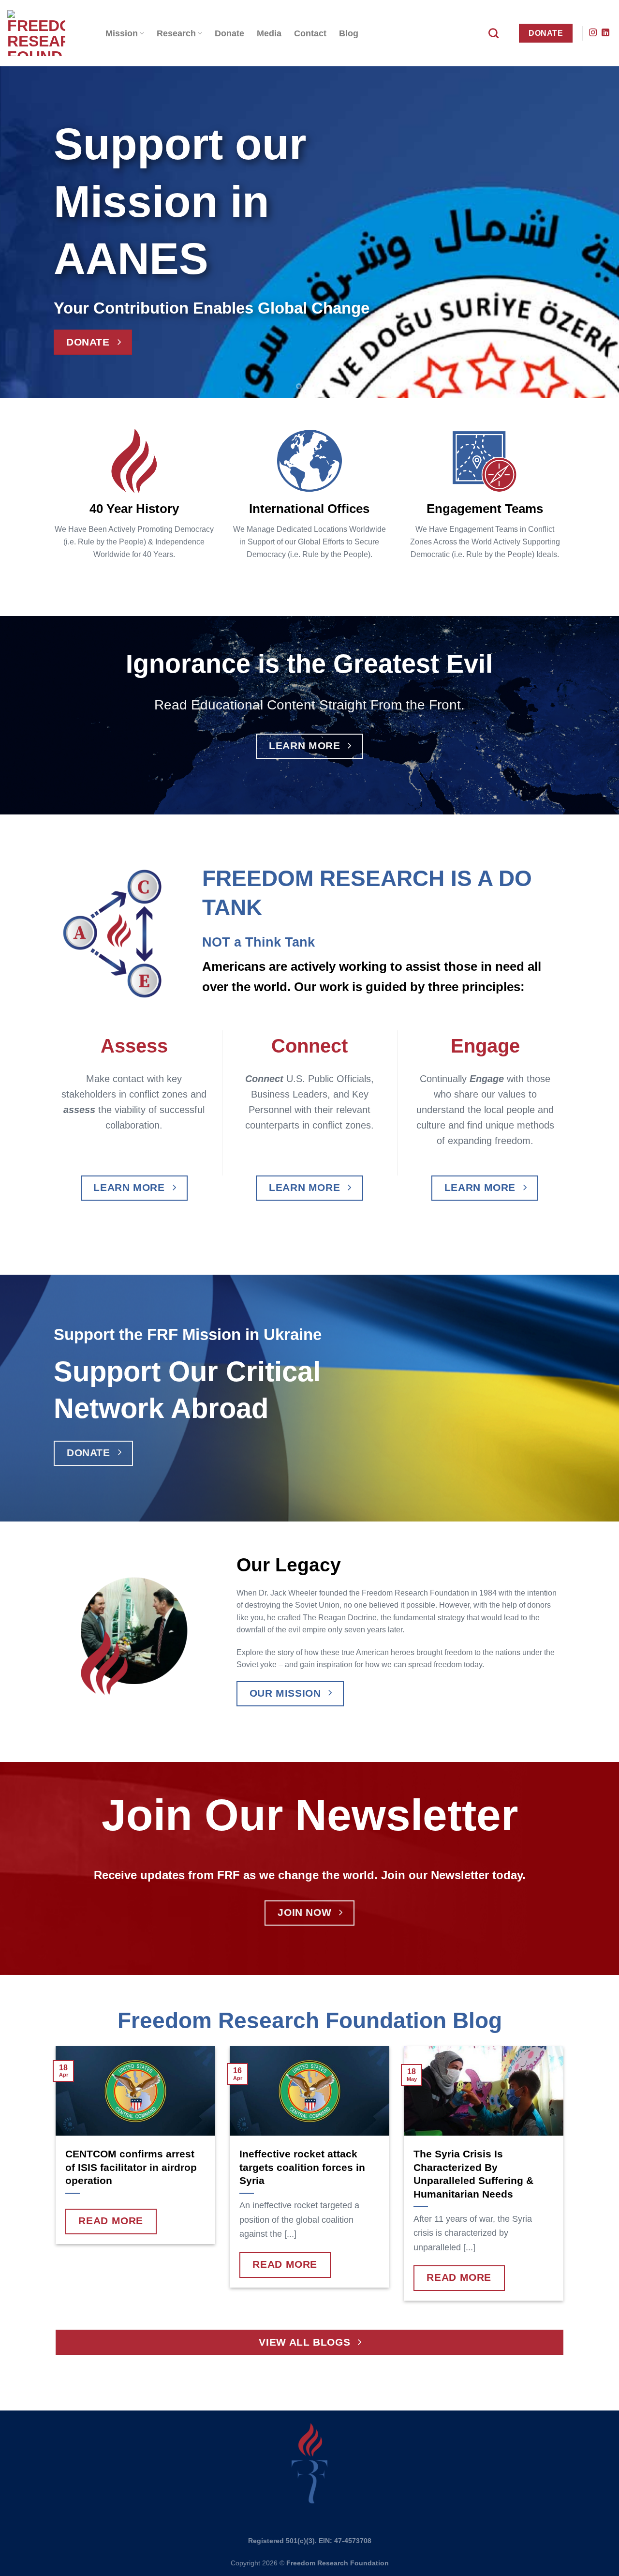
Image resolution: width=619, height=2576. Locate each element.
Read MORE (111, 2221)
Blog (349, 33)
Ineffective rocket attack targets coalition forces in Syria (302, 2167)
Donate (229, 33)
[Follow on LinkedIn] (605, 33)
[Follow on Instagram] (593, 33)
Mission (122, 33)
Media (269, 33)
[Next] (594, 232)
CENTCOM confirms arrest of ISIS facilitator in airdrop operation (131, 2167)
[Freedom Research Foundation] (49, 33)
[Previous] (25, 232)
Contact (310, 33)
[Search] (494, 33)
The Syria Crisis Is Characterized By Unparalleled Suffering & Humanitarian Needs (473, 2174)
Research (176, 33)
